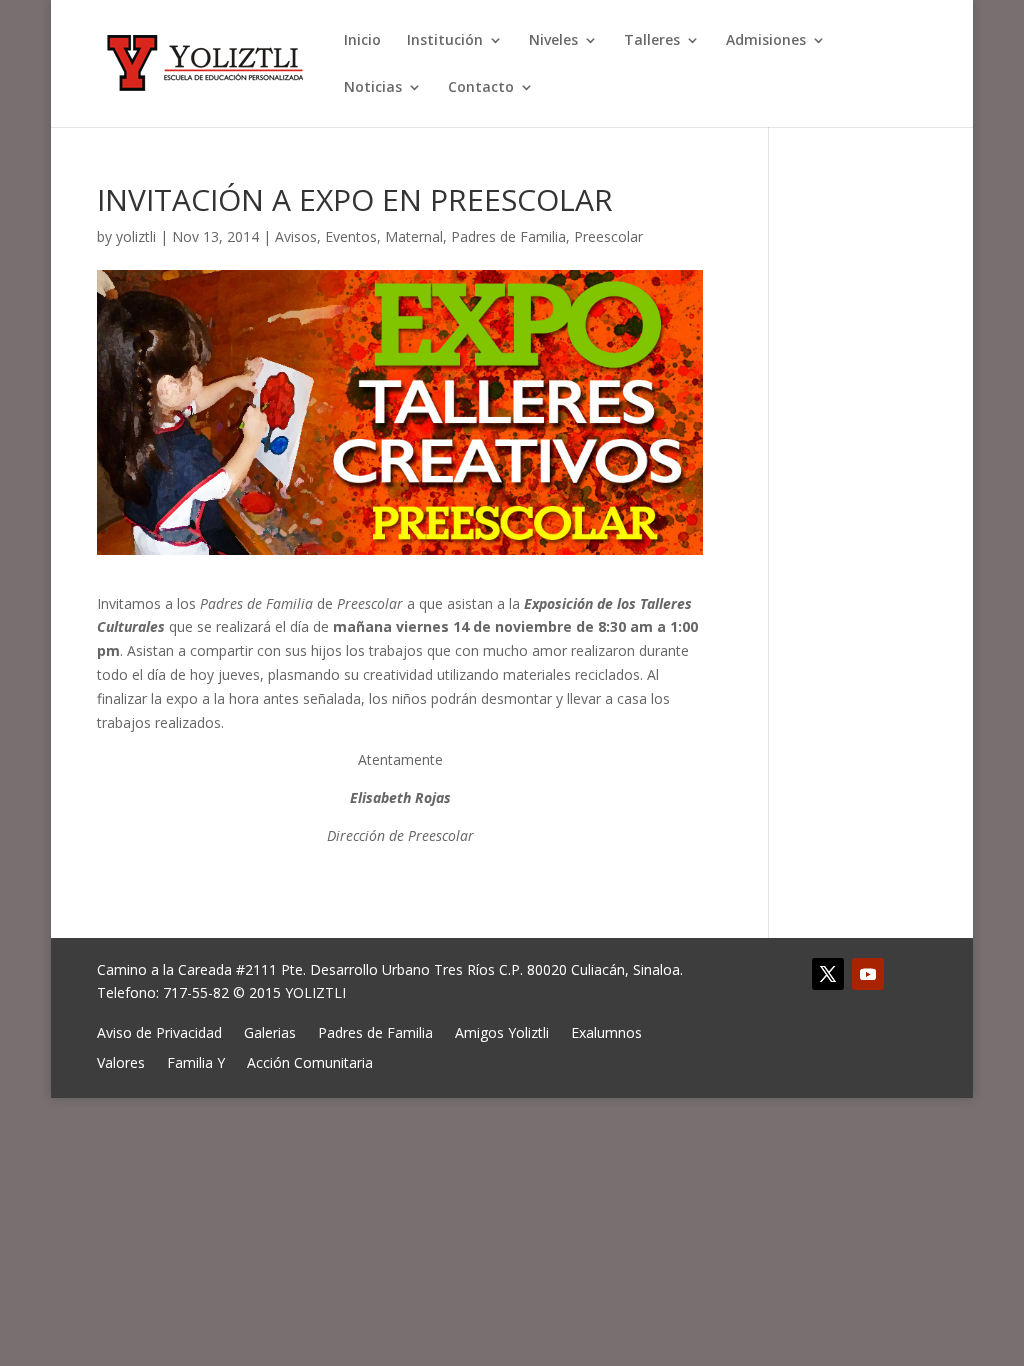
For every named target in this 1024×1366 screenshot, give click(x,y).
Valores (121, 1061)
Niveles (553, 41)
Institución (445, 41)
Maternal (414, 236)
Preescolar (608, 236)
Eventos (351, 236)
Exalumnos (606, 1031)
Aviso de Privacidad (159, 1031)
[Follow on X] (828, 974)
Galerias (270, 1031)
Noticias (373, 88)
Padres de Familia (508, 236)
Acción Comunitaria (310, 1061)
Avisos (296, 236)
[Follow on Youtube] (868, 974)
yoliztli (136, 236)
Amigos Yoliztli (502, 1031)
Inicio (362, 41)
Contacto (481, 88)
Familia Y (196, 1061)
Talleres (652, 41)
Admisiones (766, 41)
